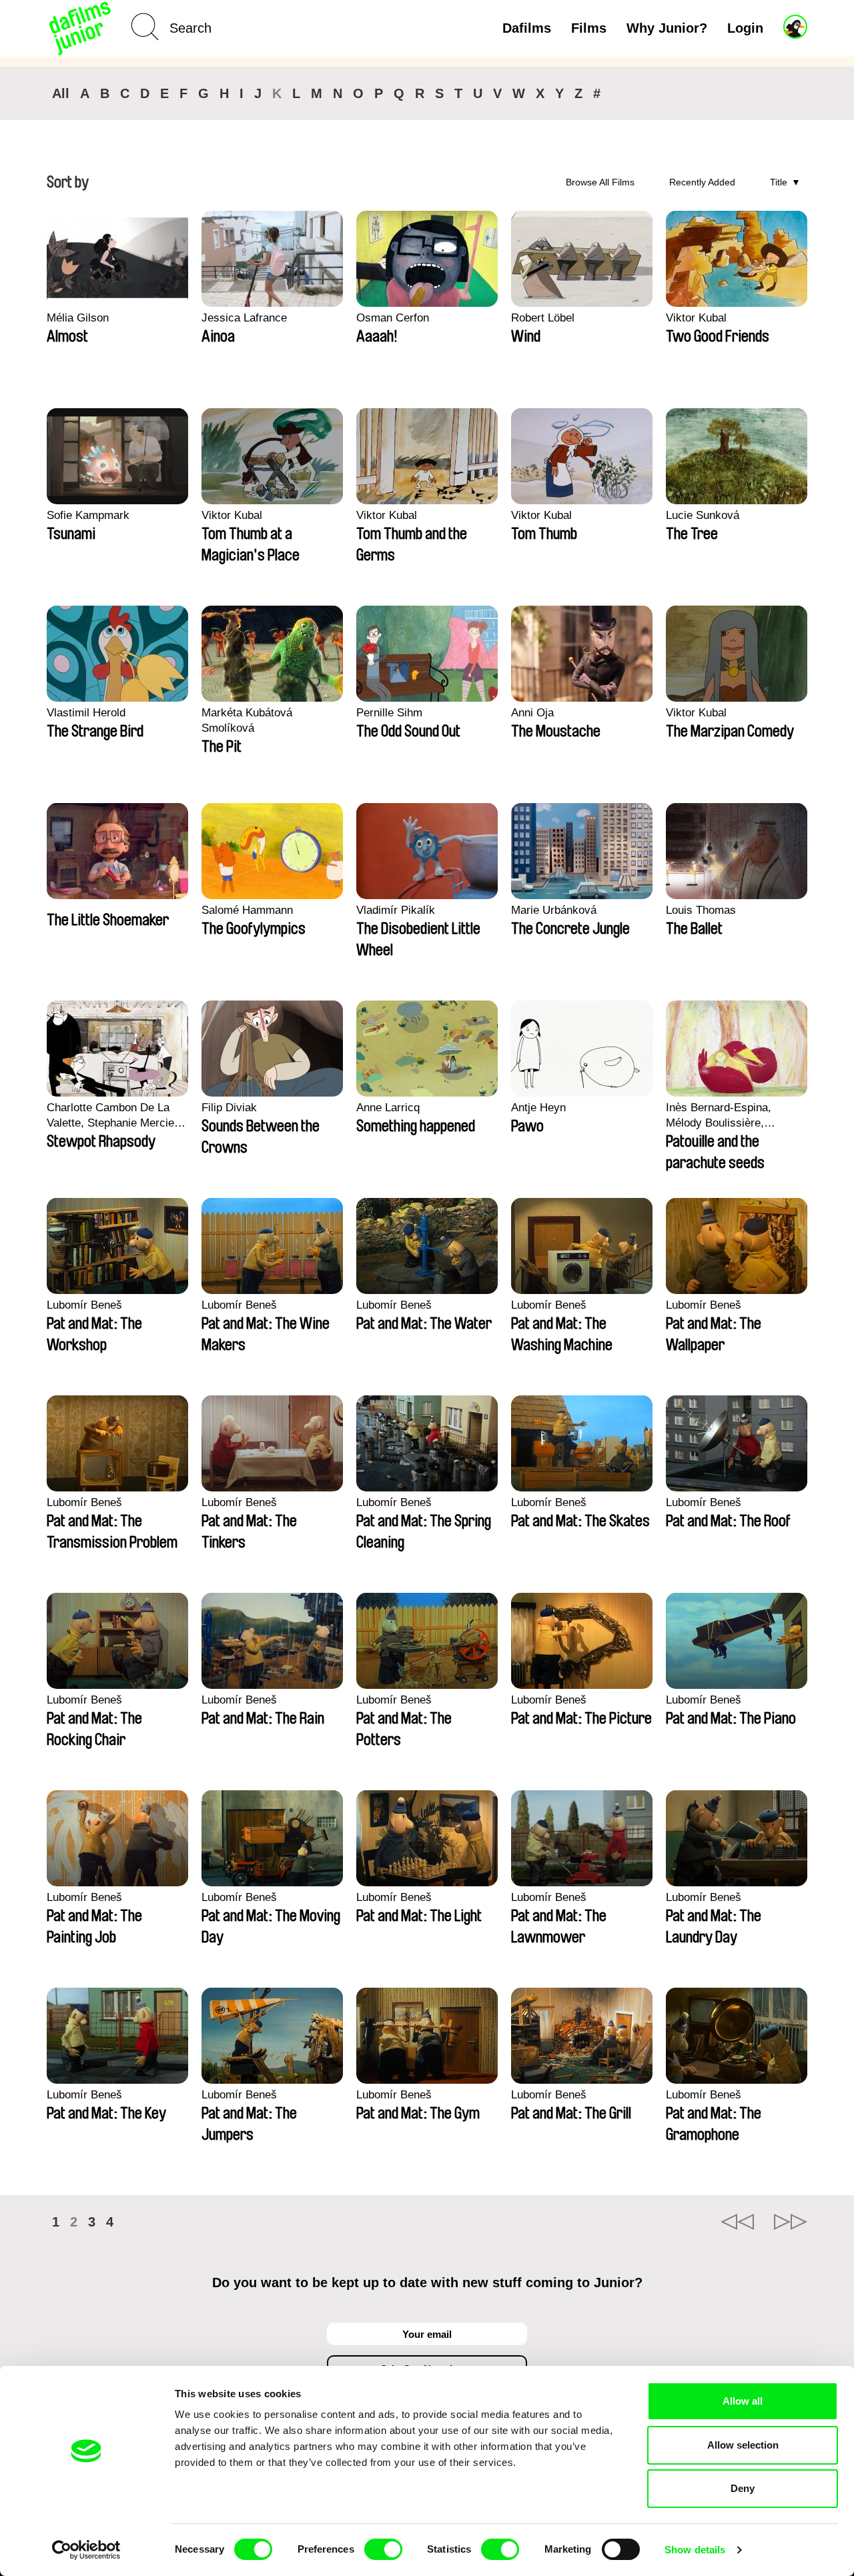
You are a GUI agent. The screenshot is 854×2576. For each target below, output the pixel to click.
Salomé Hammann (247, 910)
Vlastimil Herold (86, 713)
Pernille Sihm (389, 713)
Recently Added (702, 182)
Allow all (743, 2401)
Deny (743, 2488)
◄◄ (737, 2222)
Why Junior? (667, 28)
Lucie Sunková (703, 515)
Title (779, 182)
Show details (695, 2550)
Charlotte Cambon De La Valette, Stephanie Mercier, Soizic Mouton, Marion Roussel (114, 1116)
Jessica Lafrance (244, 318)
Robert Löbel (543, 318)
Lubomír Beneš (84, 1305)
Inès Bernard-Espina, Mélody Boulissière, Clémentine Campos (719, 1116)
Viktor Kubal (696, 318)
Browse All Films (600, 182)
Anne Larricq (388, 1108)
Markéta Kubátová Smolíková (247, 720)
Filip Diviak (229, 1108)
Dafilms (527, 28)
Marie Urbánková (554, 910)
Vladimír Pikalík (396, 910)
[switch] (383, 2549)
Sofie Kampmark (88, 515)
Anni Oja (532, 713)
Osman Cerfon (393, 318)
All (61, 93)
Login (745, 28)
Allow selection (743, 2445)
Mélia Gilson (78, 318)
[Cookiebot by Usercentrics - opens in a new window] (86, 2550)
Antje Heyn (538, 1108)
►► (791, 2222)
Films (589, 28)
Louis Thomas (701, 910)
